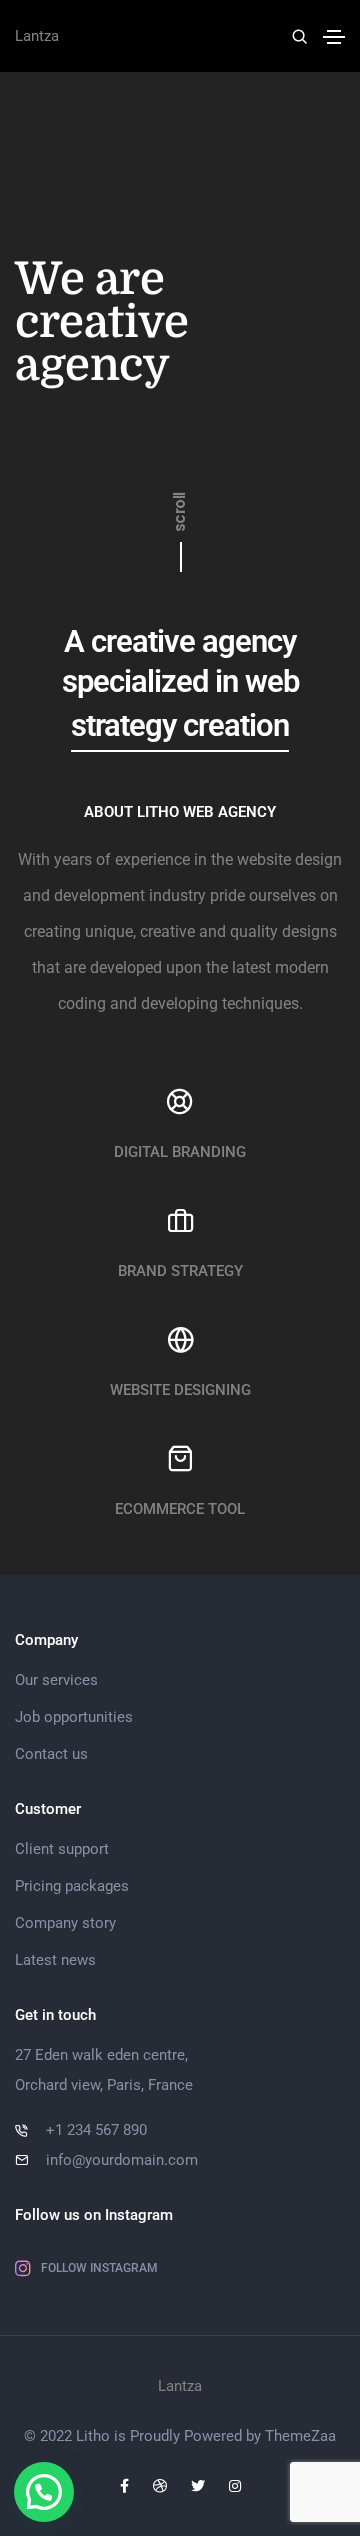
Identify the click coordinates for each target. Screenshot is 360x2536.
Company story (65, 1923)
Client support (62, 1849)
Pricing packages (72, 1886)
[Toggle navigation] (334, 37)
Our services (56, 1680)
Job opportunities (74, 1717)
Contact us (51, 1754)
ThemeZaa (300, 2436)
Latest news (55, 1960)
